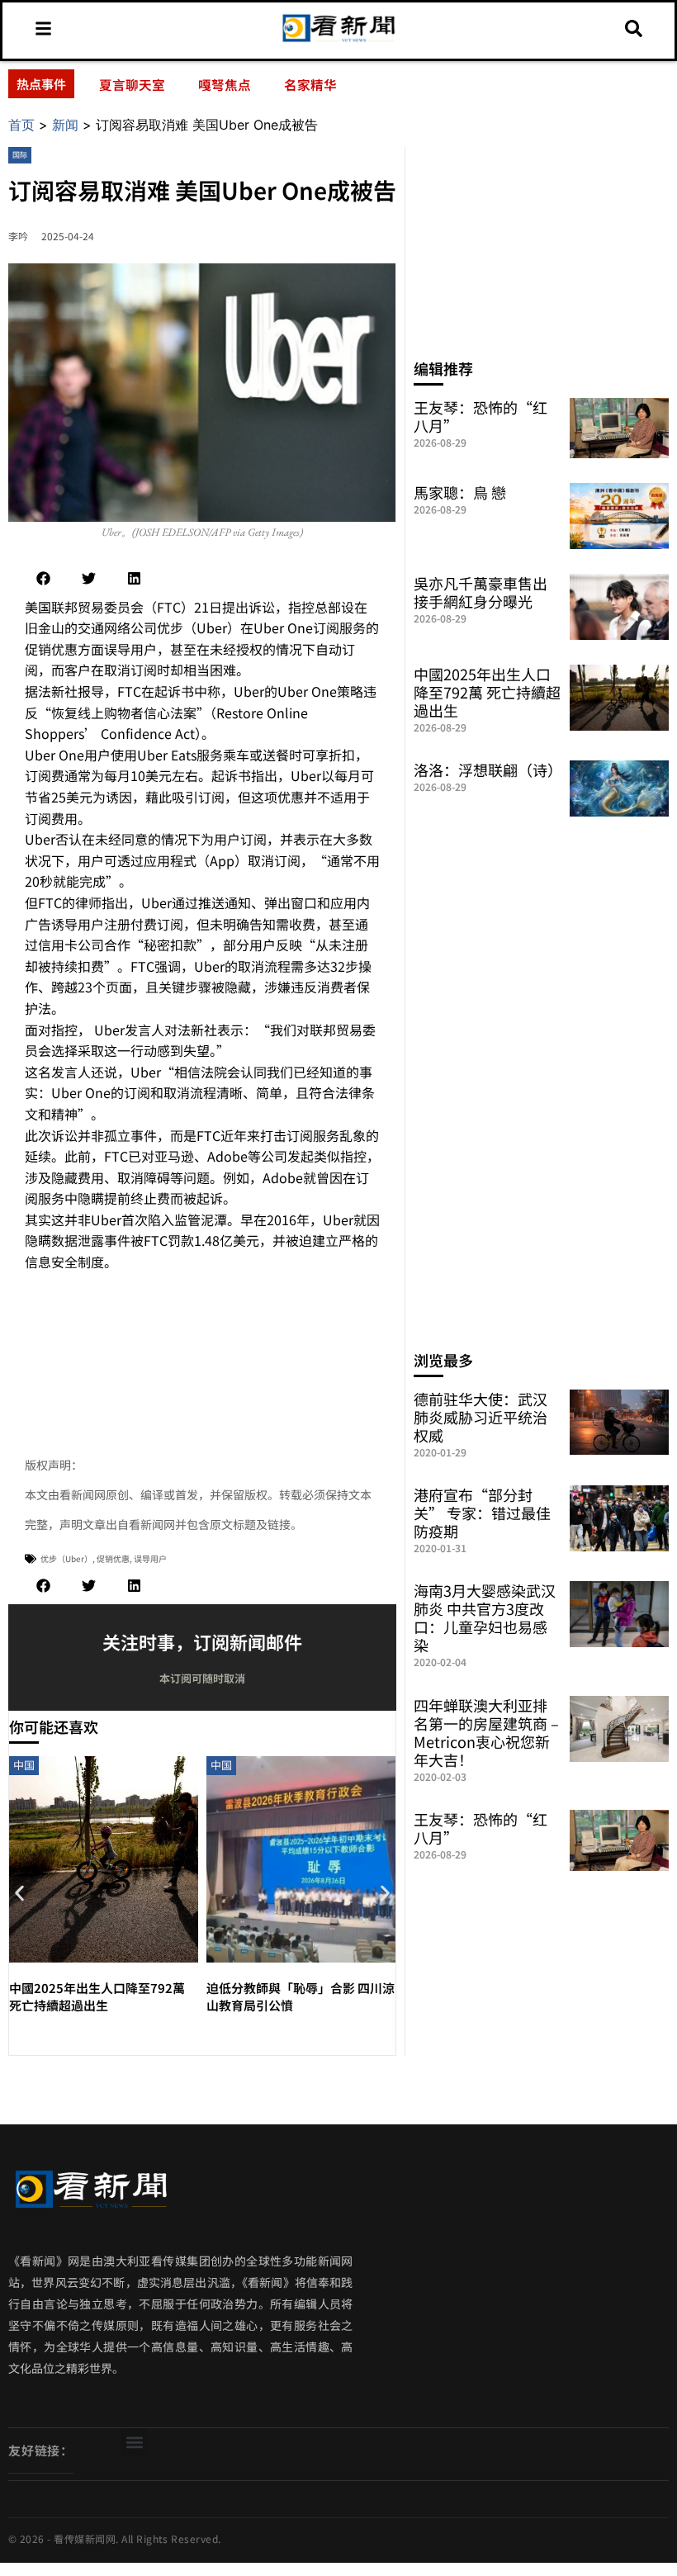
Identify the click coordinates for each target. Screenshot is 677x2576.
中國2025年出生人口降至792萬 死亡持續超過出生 (97, 1996)
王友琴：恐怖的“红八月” (481, 416)
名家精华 (310, 84)
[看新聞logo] (339, 40)
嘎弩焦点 (225, 84)
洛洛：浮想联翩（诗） (488, 769)
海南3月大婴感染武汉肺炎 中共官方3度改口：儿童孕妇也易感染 (485, 1617)
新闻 (65, 125)
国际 (20, 155)
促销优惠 (113, 1558)
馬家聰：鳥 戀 (460, 492)
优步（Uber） (66, 1558)
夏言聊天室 (132, 84)
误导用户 (150, 1558)
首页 (21, 125)
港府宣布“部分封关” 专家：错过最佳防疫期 (482, 1513)
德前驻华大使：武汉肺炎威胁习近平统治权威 (481, 1417)
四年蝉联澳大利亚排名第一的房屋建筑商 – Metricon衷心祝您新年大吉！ (486, 1732)
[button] (43, 578)
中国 (24, 1765)
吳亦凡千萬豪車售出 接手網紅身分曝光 (481, 592)
